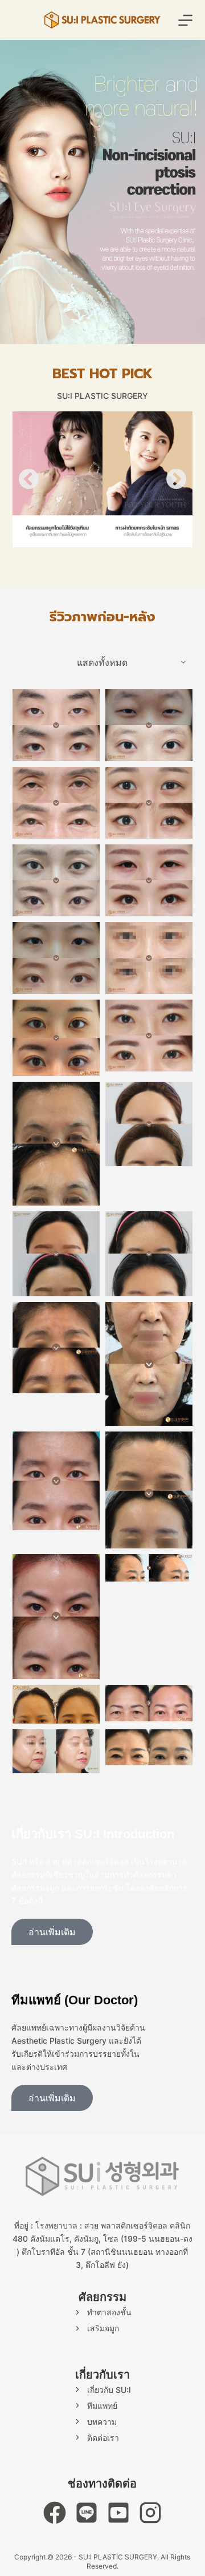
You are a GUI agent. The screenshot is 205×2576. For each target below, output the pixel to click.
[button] (28, 479)
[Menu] (185, 20)
